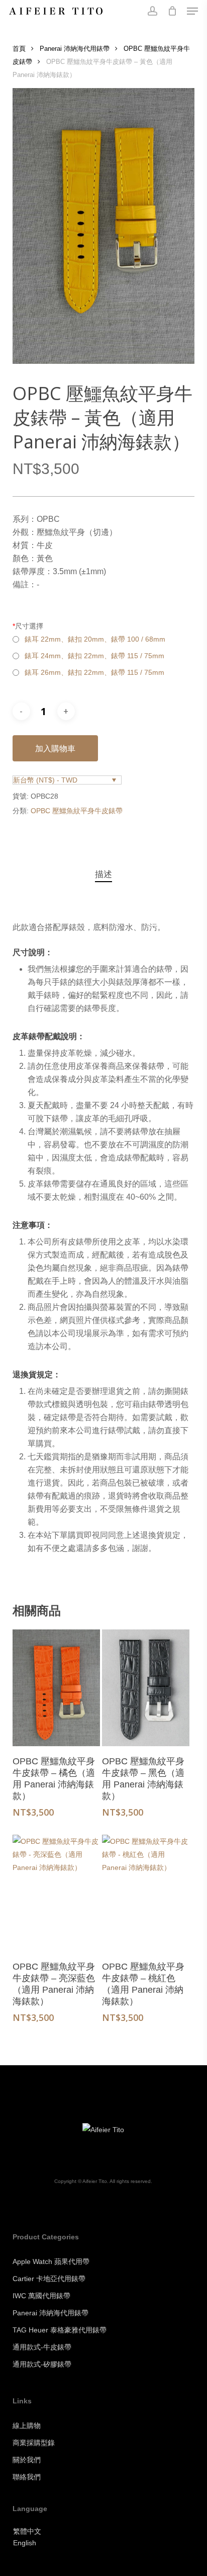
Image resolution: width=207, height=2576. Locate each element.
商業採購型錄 (34, 2443)
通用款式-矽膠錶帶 (42, 2364)
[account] (152, 11)
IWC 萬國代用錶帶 (41, 2296)
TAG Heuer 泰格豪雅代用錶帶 (60, 2330)
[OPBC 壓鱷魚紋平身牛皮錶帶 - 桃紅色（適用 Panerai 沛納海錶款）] (146, 1893)
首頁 (19, 49)
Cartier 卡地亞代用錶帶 (49, 2279)
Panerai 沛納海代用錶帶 (75, 49)
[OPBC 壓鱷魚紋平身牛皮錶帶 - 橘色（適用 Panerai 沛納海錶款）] (56, 1688)
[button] (192, 11)
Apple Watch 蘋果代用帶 (51, 2261)
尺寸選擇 (28, 626)
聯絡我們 (27, 2477)
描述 (103, 874)
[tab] (103, 875)
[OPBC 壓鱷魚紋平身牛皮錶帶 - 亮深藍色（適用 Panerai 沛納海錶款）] (56, 1893)
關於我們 (27, 2460)
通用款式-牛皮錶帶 (42, 2347)
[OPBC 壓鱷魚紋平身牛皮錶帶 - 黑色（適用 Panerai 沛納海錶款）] (146, 1688)
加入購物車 (55, 748)
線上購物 (27, 2426)
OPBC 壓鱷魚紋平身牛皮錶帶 (77, 811)
